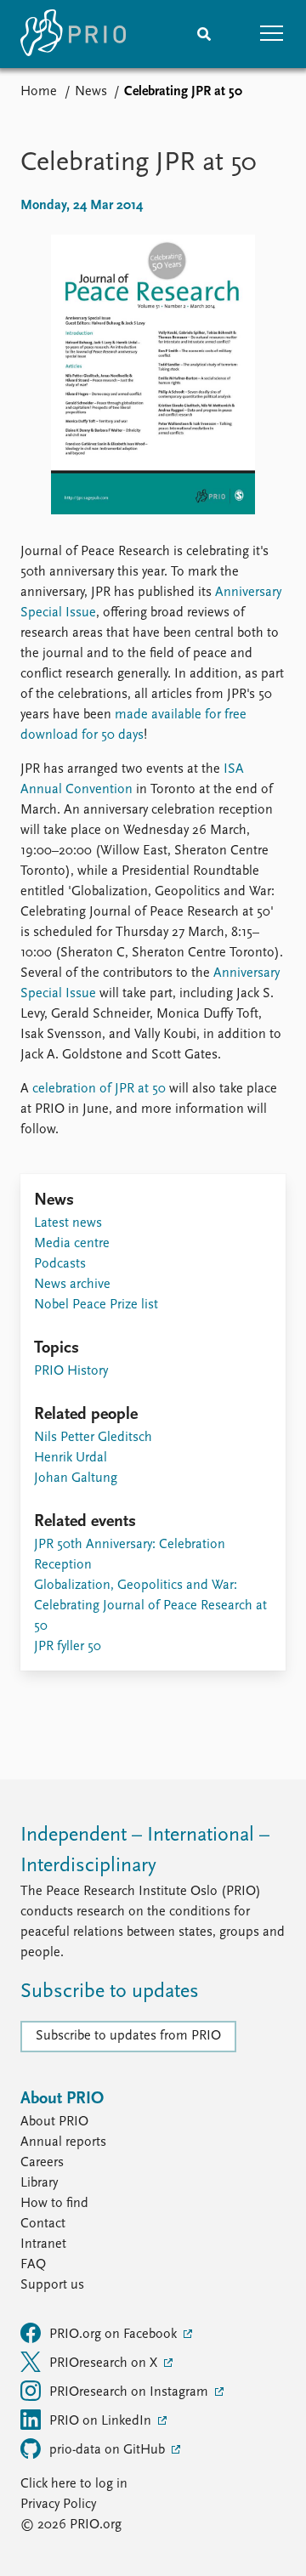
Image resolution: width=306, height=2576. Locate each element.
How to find (54, 2204)
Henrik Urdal (71, 1458)
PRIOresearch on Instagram (130, 2392)
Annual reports (63, 2142)
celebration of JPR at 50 (99, 1089)
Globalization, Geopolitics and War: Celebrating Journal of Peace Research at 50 (150, 1606)
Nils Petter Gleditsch (93, 1438)
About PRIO (54, 2122)
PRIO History (71, 1371)
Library (39, 2183)
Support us (52, 2285)
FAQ (33, 2265)
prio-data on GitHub (109, 2450)
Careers (42, 2163)
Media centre (72, 1244)
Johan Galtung (76, 1478)
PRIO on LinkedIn (102, 2421)
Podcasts (60, 1264)
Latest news (68, 1223)
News (91, 92)
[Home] (73, 34)
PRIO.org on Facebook (115, 2335)
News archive (72, 1285)
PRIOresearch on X (105, 2363)
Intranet (43, 2244)
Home (39, 92)
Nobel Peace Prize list (96, 1305)
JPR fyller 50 (68, 1647)
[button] (272, 34)
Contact (43, 2224)
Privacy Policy (58, 2505)
